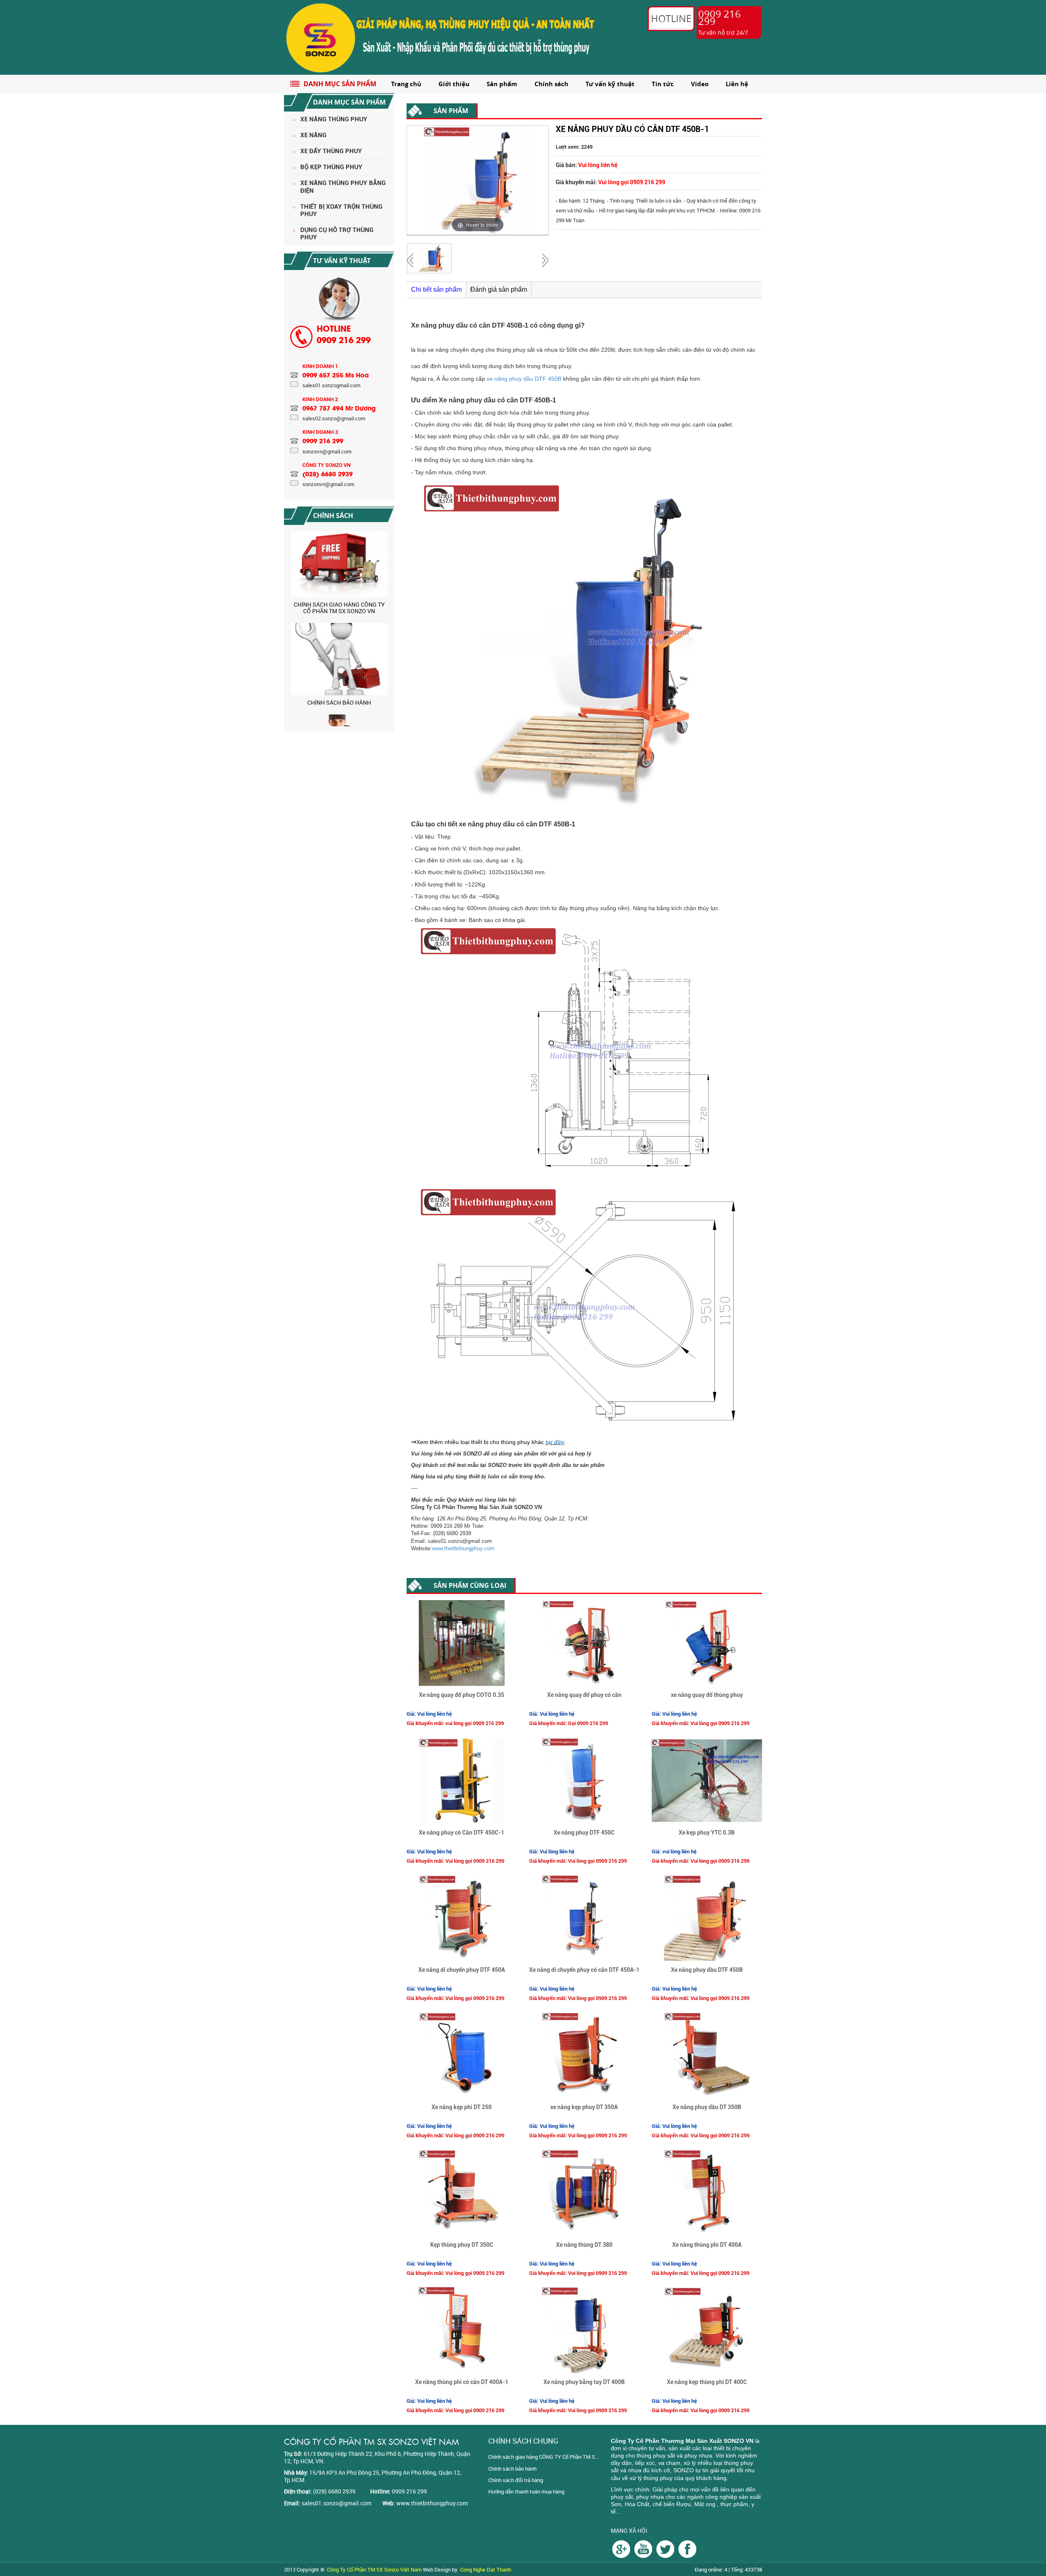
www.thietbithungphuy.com (463, 1548)
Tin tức (663, 84)
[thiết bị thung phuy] (687, 2548)
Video (700, 84)
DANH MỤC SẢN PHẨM (340, 84)
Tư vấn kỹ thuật (610, 84)
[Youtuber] (643, 2548)
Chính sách (551, 84)
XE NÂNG (313, 135)
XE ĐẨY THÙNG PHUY (331, 151)
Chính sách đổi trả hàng (516, 2480)
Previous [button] (286, 625)
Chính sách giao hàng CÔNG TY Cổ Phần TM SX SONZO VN (543, 2457)
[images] (621, 2548)
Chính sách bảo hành (512, 2469)
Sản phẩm (502, 84)
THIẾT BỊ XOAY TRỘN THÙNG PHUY (341, 210)
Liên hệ (737, 84)
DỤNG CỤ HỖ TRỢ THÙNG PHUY (337, 234)
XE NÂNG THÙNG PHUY (334, 119)
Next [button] (393, 625)
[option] (339, 571)
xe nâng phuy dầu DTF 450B (524, 379)
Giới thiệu (454, 84)
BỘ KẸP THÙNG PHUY (331, 167)
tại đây (555, 1442)
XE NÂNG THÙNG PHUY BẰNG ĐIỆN (343, 187)
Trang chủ (406, 84)
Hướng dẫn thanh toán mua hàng (526, 2491)
